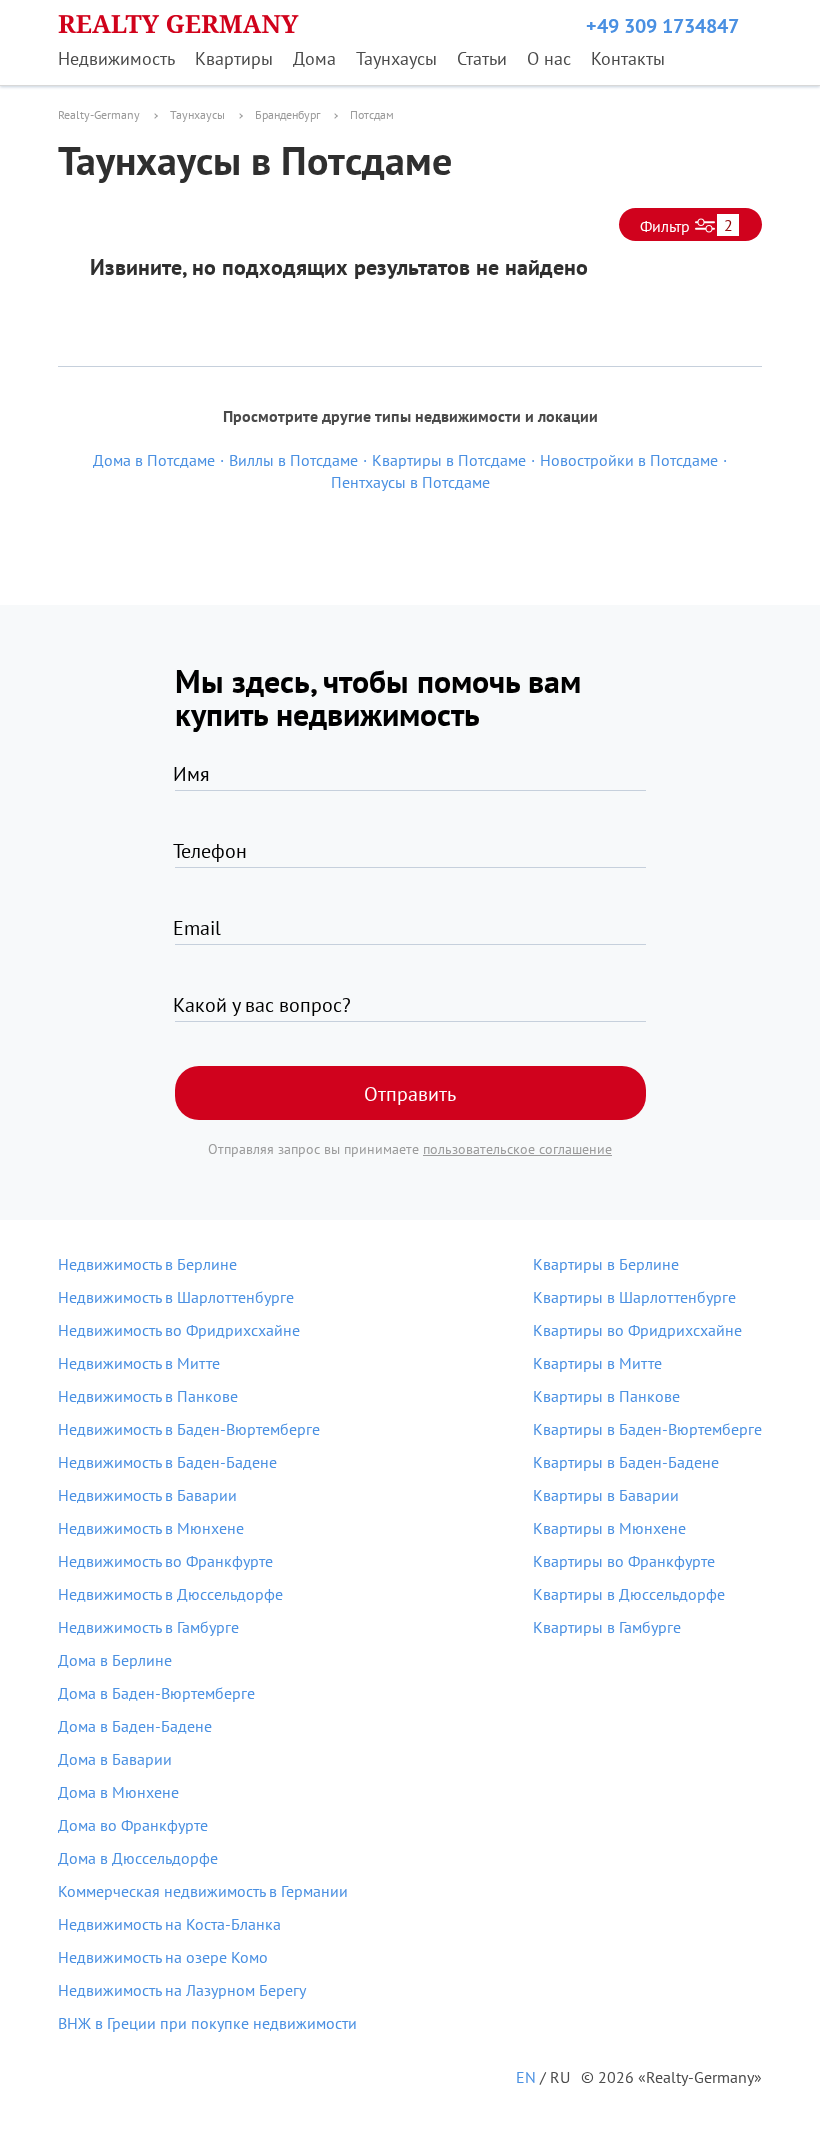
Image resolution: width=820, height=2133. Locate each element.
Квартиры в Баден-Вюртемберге (647, 1429)
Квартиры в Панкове (606, 1396)
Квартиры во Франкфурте (624, 1561)
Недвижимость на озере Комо (163, 1957)
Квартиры (234, 58)
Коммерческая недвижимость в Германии (203, 1891)
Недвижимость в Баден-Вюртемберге (189, 1429)
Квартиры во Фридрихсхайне (637, 1330)
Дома (314, 58)
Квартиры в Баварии (606, 1495)
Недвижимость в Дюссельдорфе (170, 1594)
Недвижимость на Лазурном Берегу (182, 1990)
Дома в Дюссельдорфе (138, 1858)
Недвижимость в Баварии (147, 1495)
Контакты (628, 58)
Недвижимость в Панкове (148, 1396)
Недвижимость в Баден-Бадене (167, 1462)
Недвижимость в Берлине (147, 1264)
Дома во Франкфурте (133, 1825)
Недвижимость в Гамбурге (148, 1627)
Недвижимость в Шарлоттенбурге (176, 1297)
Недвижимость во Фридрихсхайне (179, 1330)
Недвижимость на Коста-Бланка (169, 1924)
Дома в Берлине (115, 1660)
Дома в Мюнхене (118, 1792)
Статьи (482, 58)
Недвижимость (116, 58)
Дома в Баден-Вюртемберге (156, 1693)
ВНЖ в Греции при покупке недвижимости (207, 2023)
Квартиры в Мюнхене (609, 1528)
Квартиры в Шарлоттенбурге (634, 1297)
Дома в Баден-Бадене (135, 1726)
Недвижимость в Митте (139, 1363)
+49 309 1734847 (662, 26)
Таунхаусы (396, 58)
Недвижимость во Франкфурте (165, 1561)
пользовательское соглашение (517, 1149)
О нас (549, 58)
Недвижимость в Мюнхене (151, 1528)
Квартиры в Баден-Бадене (626, 1462)
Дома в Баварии (115, 1759)
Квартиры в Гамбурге (607, 1627)
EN (526, 2077)
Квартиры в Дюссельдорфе (629, 1594)
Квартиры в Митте (597, 1363)
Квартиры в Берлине (606, 1264)
